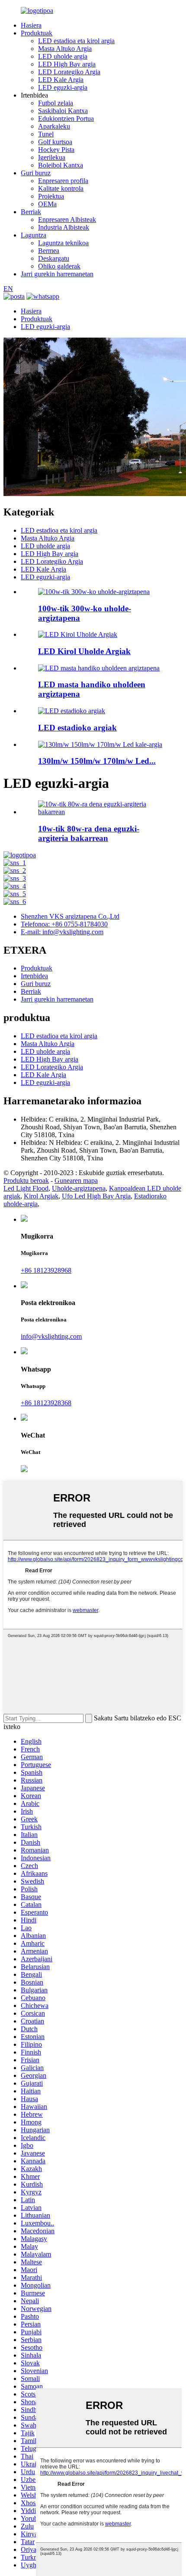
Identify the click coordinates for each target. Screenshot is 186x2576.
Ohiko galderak (59, 266)
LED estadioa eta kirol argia (76, 41)
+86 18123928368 (46, 1403)
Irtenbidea (34, 976)
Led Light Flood (26, 1188)
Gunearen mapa (76, 1181)
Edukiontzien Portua (66, 119)
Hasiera (31, 25)
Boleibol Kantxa (61, 165)
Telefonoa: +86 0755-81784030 (64, 924)
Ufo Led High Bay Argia (96, 1196)
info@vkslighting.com (51, 1336)
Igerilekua (52, 157)
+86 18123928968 (46, 1270)
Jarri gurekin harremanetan (57, 274)
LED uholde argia (63, 56)
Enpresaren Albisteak (67, 220)
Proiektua (51, 196)
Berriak (31, 212)
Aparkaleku (54, 126)
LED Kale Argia (61, 80)
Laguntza (34, 235)
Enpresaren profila (63, 181)
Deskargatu (54, 258)
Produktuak (37, 33)
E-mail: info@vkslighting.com (62, 932)
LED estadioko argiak (77, 728)
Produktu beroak (26, 1181)
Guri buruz (36, 173)
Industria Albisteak (64, 227)
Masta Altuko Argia (65, 49)
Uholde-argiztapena (79, 1188)
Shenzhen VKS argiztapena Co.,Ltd (70, 916)
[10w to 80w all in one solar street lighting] (102, 812)
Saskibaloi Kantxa (63, 111)
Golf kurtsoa (55, 142)
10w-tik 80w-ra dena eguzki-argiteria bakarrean (89, 833)
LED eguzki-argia (63, 87)
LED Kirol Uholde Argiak (84, 651)
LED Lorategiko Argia (69, 72)
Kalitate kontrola (61, 188)
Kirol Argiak (41, 1196)
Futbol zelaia (56, 103)
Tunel (46, 134)
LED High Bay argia (67, 64)
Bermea (49, 251)
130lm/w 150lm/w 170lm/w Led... (97, 761)
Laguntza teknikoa (63, 243)
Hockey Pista (56, 150)
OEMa (47, 204)
